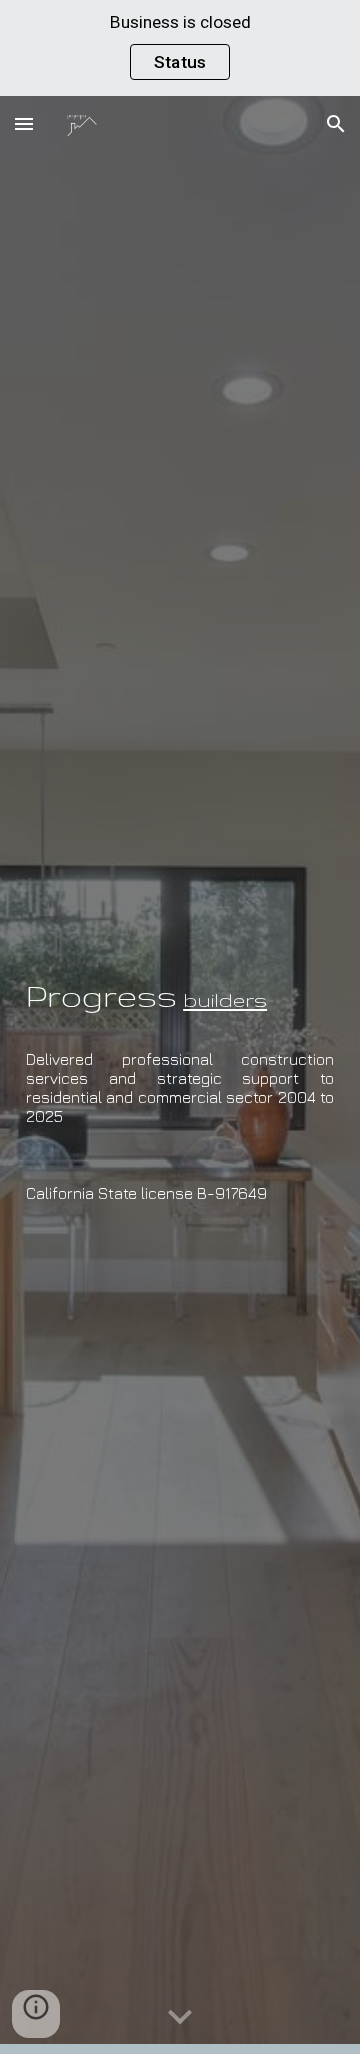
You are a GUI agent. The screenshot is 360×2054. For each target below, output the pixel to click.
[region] (180, 48)
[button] (24, 123)
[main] (180, 982)
